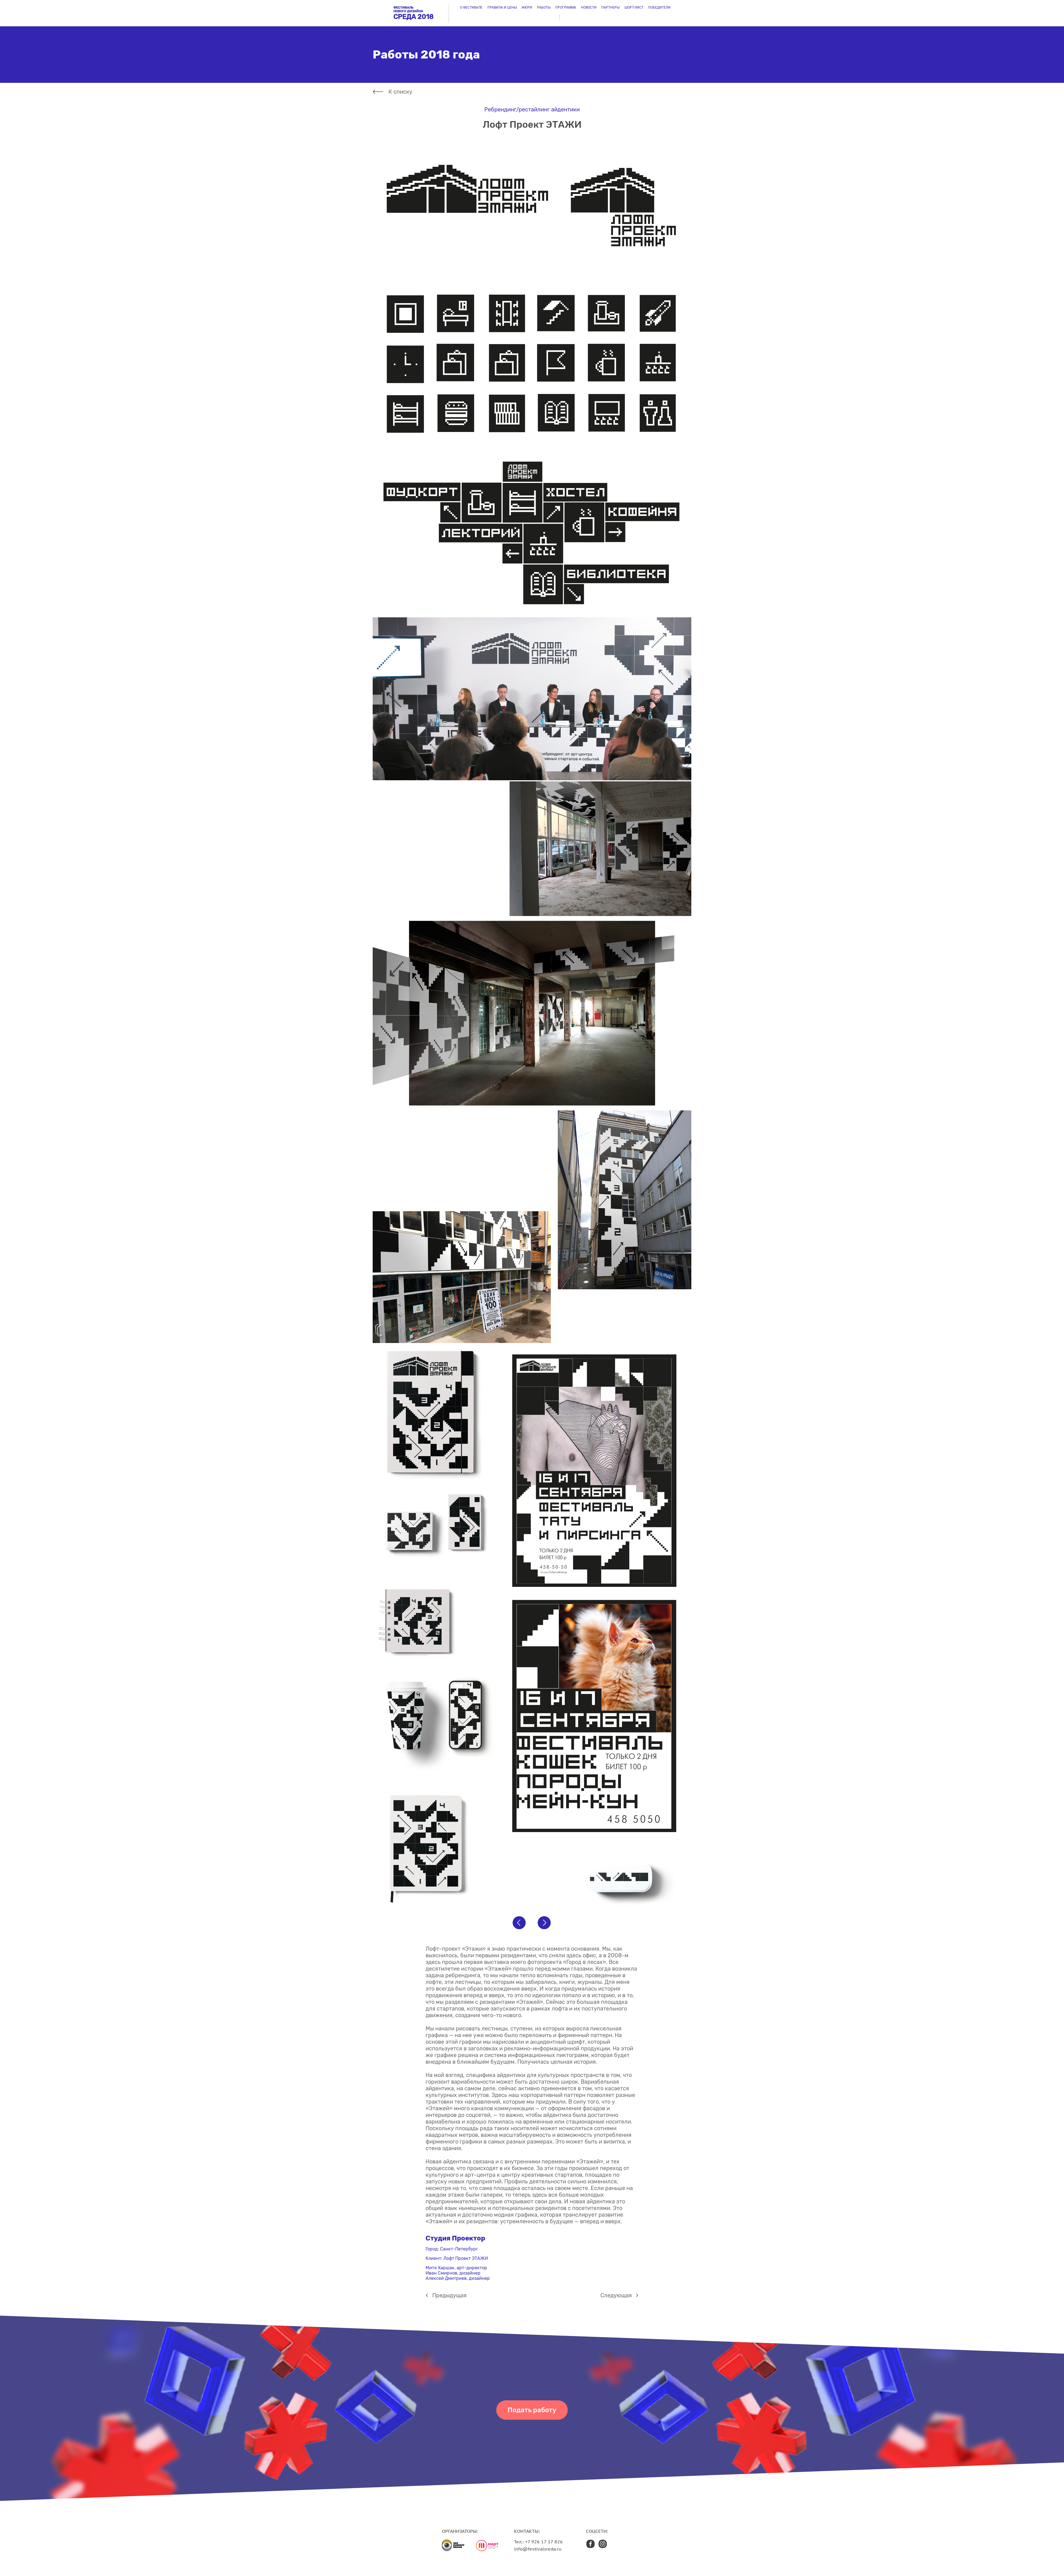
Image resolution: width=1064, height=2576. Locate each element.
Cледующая (616, 2295)
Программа (566, 7)
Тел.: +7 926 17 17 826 (538, 2542)
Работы (544, 7)
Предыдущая (449, 2295)
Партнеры (610, 7)
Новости (589, 7)
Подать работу (532, 2410)
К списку (400, 92)
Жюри (527, 7)
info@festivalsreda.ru (538, 2549)
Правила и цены (502, 7)
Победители (659, 7)
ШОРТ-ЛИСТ (634, 7)
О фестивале (471, 7)
